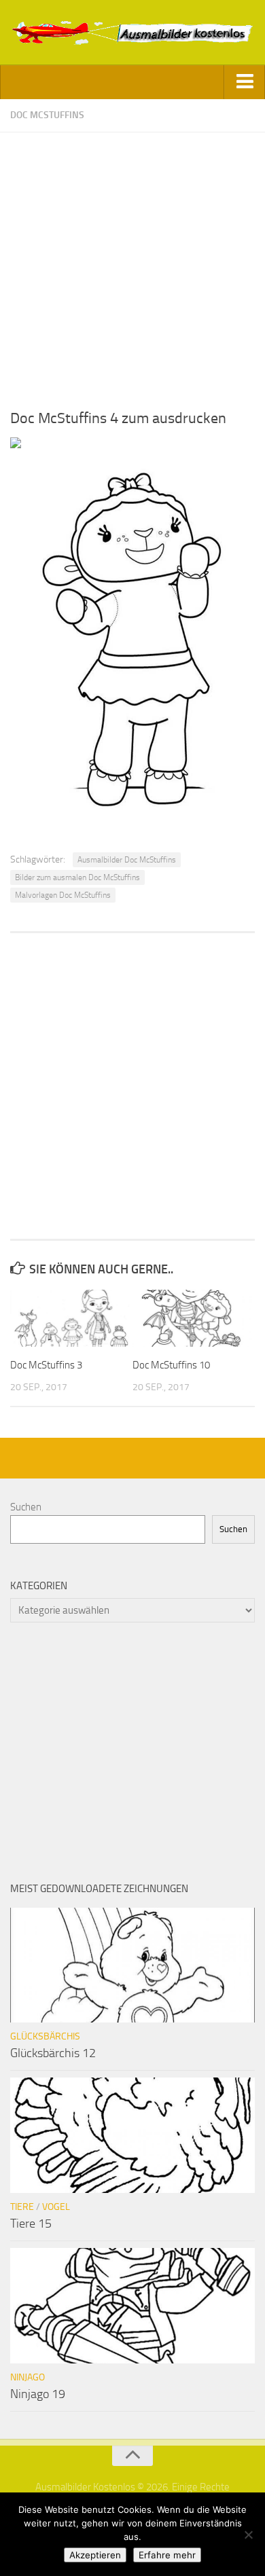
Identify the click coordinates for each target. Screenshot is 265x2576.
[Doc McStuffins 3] (71, 1318)
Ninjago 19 (38, 2394)
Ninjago (28, 2377)
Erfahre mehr (167, 2555)
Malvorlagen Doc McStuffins (63, 895)
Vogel (56, 2207)
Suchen (26, 1507)
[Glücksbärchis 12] (132, 1965)
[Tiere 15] (132, 2135)
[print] (16, 445)
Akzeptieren (95, 2555)
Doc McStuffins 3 (46, 1365)
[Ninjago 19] (132, 2306)
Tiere (22, 2207)
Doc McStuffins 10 (171, 1365)
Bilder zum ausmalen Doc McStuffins (77, 877)
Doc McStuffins (47, 115)
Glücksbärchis (45, 2036)
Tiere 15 (31, 2224)
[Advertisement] (132, 265)
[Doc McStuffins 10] (193, 1318)
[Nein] (248, 2535)
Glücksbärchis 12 (53, 2053)
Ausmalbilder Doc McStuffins (127, 860)
